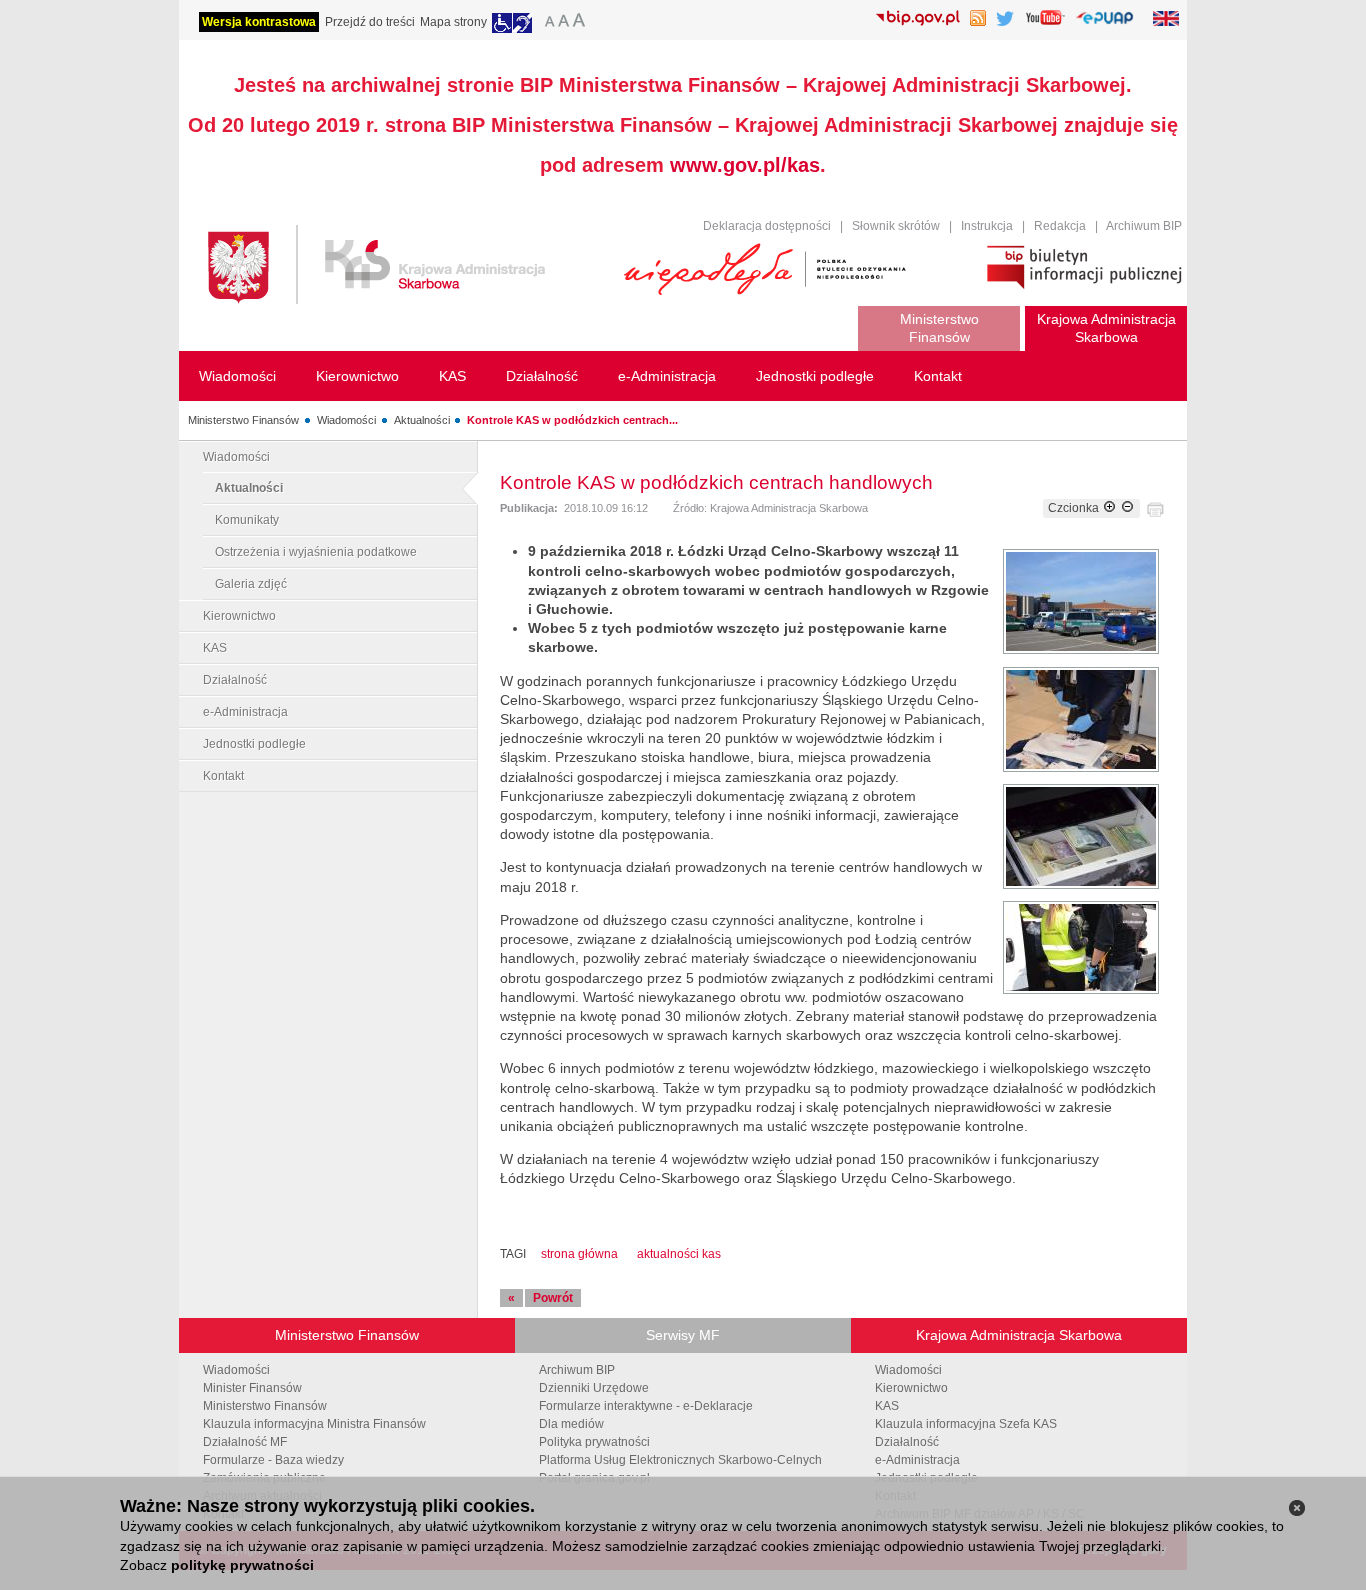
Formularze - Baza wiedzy (273, 1460)
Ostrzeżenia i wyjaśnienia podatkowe (316, 552)
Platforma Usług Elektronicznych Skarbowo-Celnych (680, 1460)
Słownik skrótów (896, 226)
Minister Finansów (252, 1388)
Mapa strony (453, 22)
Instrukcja (987, 226)
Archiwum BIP (1144, 226)
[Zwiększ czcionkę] (1109, 508)
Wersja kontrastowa (259, 22)
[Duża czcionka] (582, 23)
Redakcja (1060, 226)
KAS (215, 648)
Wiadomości (346, 420)
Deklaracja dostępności (767, 226)
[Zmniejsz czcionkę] (1127, 508)
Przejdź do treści (370, 22)
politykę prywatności (242, 1565)
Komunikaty (247, 520)
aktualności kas (679, 1254)
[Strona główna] (400, 267)
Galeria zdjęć (251, 584)
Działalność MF (245, 1442)
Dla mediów (571, 1424)
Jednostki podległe (254, 744)
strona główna (579, 1254)
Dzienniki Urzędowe (594, 1388)
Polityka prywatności (594, 1442)
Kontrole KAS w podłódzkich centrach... (572, 420)
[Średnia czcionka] (563, 23)
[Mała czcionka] (547, 23)
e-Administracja (245, 712)
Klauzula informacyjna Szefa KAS (966, 1424)
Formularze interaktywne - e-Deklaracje (646, 1406)
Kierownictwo (239, 616)
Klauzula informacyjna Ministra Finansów (314, 1424)
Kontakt (223, 776)
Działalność (235, 680)
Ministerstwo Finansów (243, 420)
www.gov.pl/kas (745, 165)
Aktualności (422, 420)
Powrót (553, 1298)
